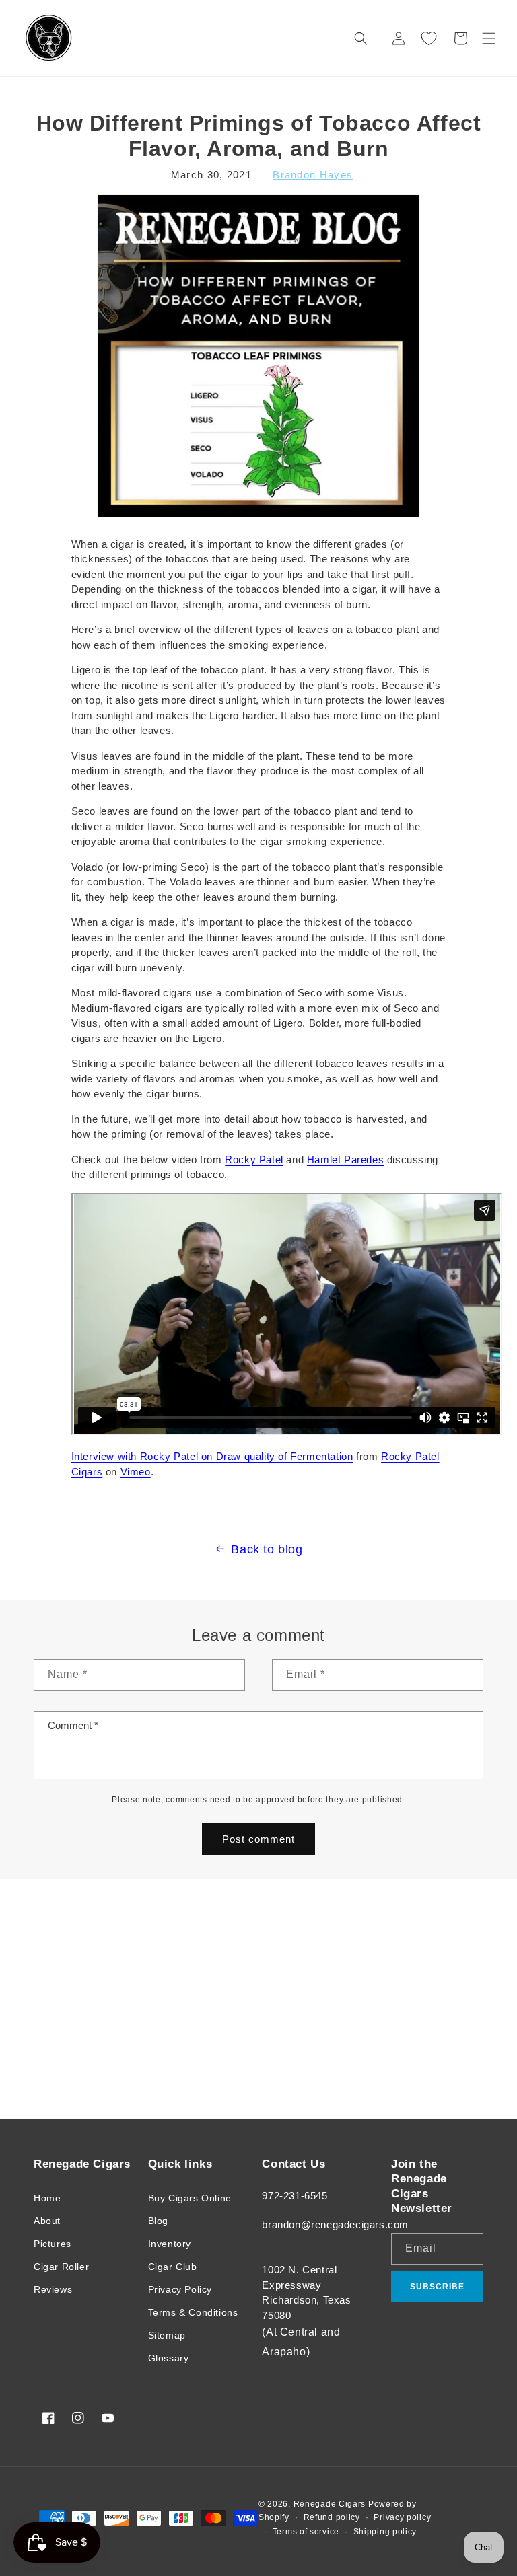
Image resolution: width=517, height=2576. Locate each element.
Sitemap (167, 2335)
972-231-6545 (295, 2196)
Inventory (170, 2244)
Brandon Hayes (313, 175)
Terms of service (306, 2532)
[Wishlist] (429, 38)
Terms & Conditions (193, 2312)
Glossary (169, 2358)
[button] (489, 38)
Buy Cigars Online (190, 2198)
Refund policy (332, 2517)
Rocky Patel (254, 1160)
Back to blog (267, 1549)
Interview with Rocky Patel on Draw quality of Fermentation (212, 1456)
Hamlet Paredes (345, 1160)
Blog (158, 2221)
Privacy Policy (180, 2289)
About (47, 2221)
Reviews (53, 2289)
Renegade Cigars (330, 2504)
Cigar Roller (61, 2267)
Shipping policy (385, 2532)
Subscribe (437, 2287)
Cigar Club (173, 2267)
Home (47, 2198)
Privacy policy (402, 2517)
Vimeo (136, 1472)
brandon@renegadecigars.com (335, 2224)
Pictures (53, 2244)
